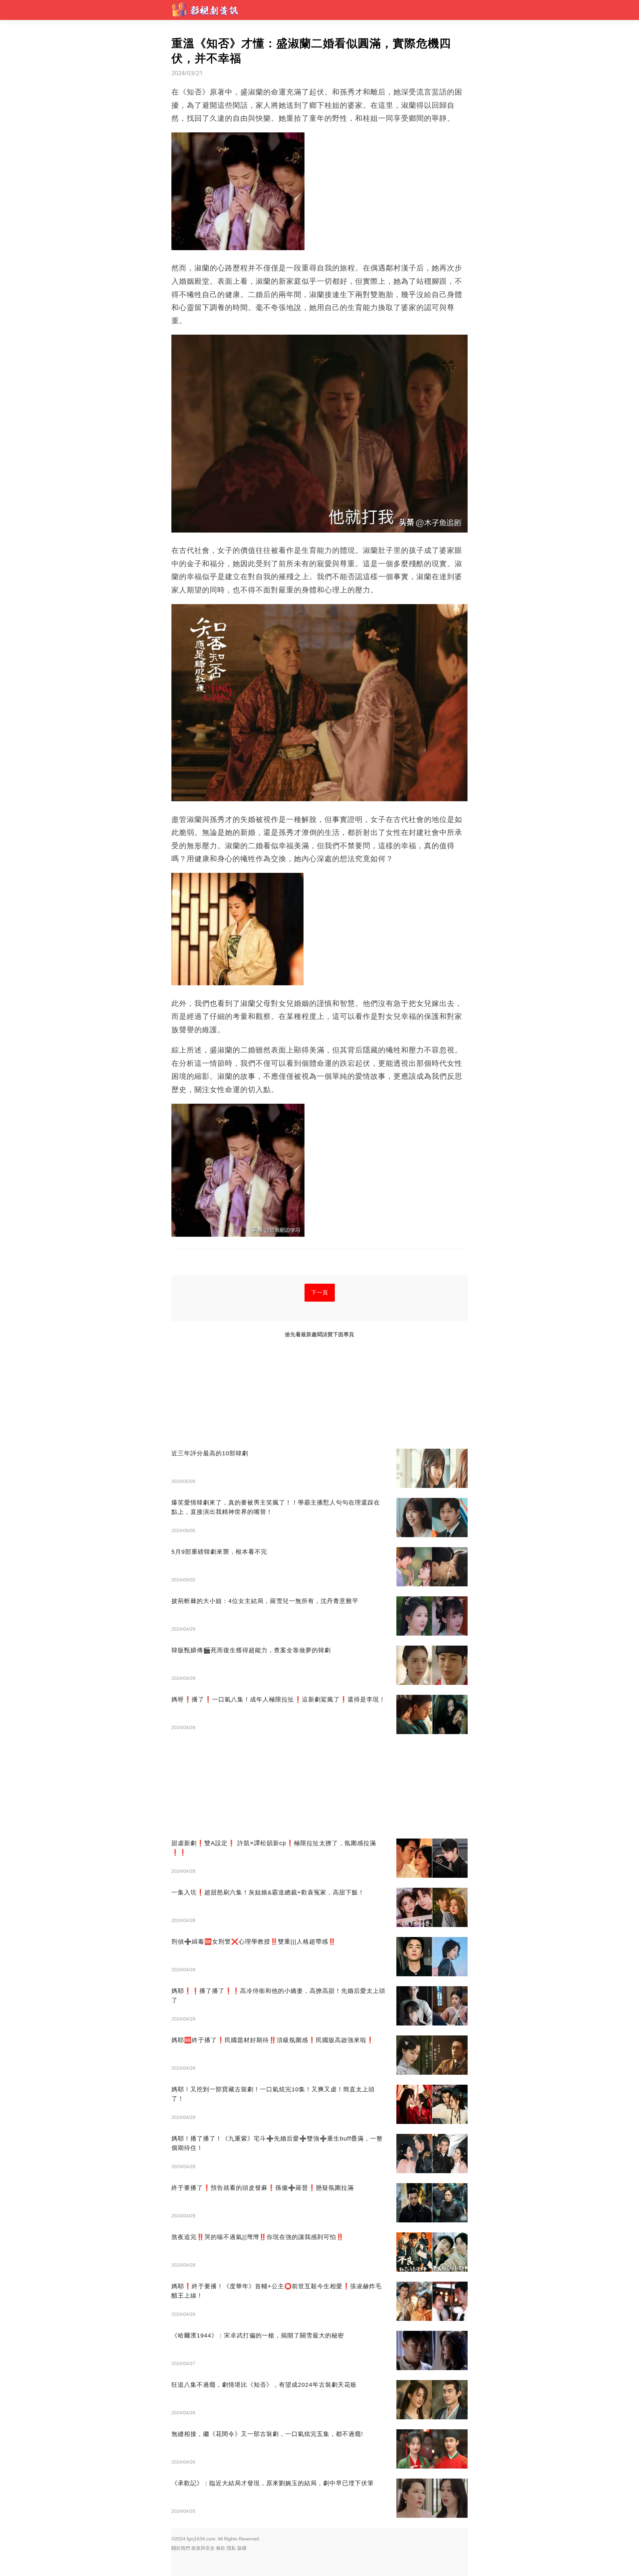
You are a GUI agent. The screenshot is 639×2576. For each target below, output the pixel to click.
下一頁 (320, 1292)
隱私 (231, 2548)
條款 (221, 2548)
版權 (242, 2548)
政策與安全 (203, 2548)
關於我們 (181, 2548)
